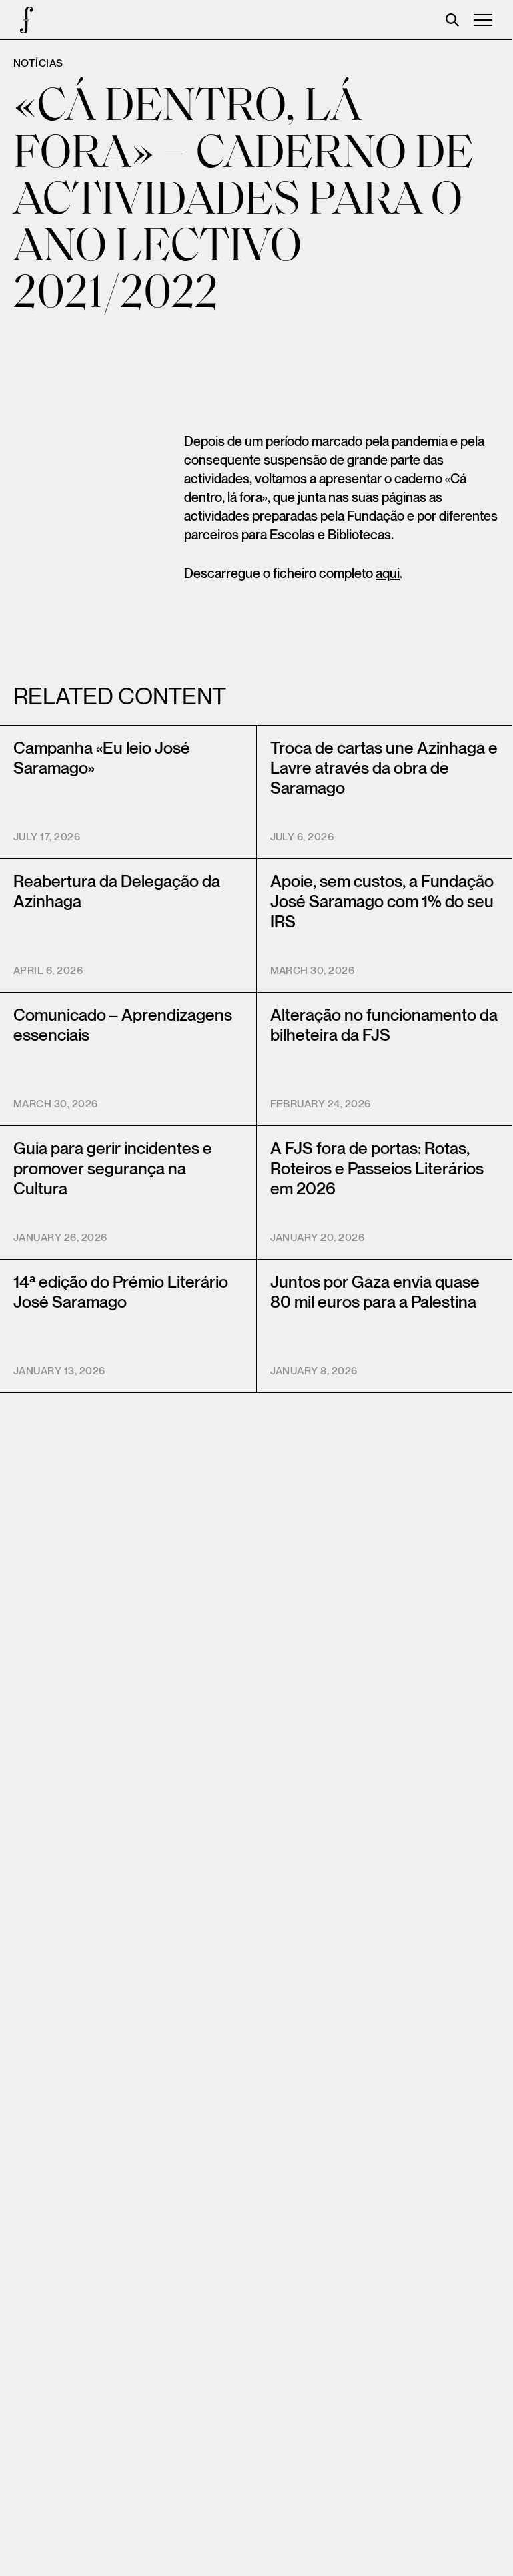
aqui (388, 574)
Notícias (38, 64)
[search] (452, 20)
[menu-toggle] (483, 20)
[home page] (20, 20)
